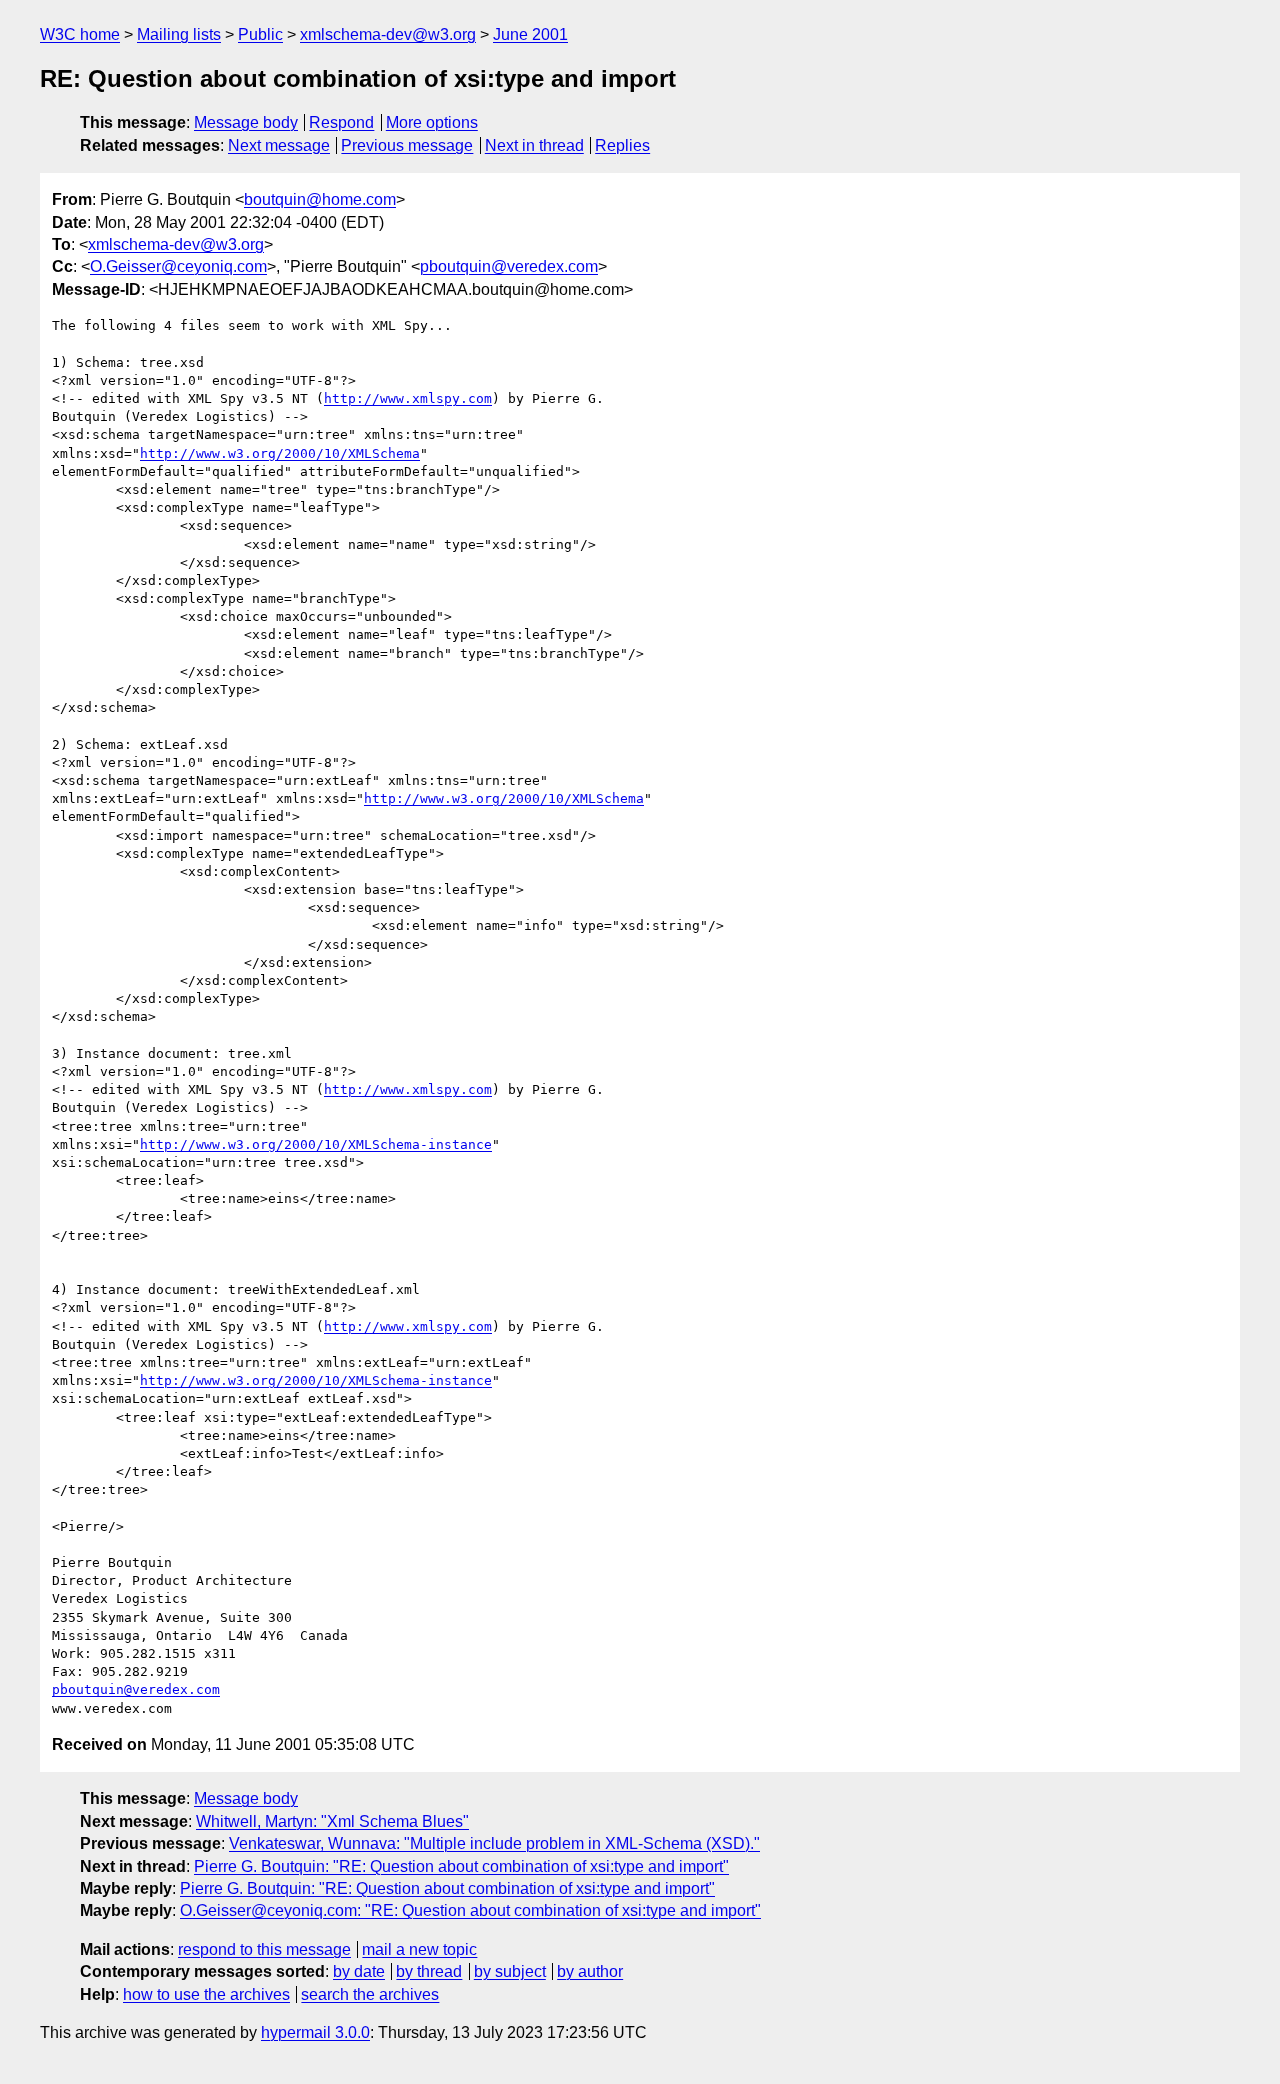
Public (260, 34)
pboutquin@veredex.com (509, 266)
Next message (279, 145)
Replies (622, 145)
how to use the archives (206, 1994)
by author (590, 1971)
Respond (341, 122)
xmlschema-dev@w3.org (388, 34)
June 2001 (530, 34)
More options (432, 122)
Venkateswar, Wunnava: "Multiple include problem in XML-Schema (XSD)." (494, 1843)
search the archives (370, 1994)
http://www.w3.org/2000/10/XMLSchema (280, 453)
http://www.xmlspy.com (408, 398)
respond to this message (264, 1949)
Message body (246, 122)
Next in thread (534, 145)
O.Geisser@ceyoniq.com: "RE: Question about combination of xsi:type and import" (470, 1910)
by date (359, 1971)
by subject (510, 1971)
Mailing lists (179, 34)
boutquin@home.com (320, 199)
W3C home (80, 34)
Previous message (407, 145)
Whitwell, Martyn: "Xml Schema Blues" (332, 1821)
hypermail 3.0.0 (315, 2032)
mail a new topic (419, 1949)
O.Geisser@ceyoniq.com (178, 266)
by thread (429, 1971)
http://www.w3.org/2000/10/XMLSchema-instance (316, 1144)
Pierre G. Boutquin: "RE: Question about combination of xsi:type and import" (461, 1866)
